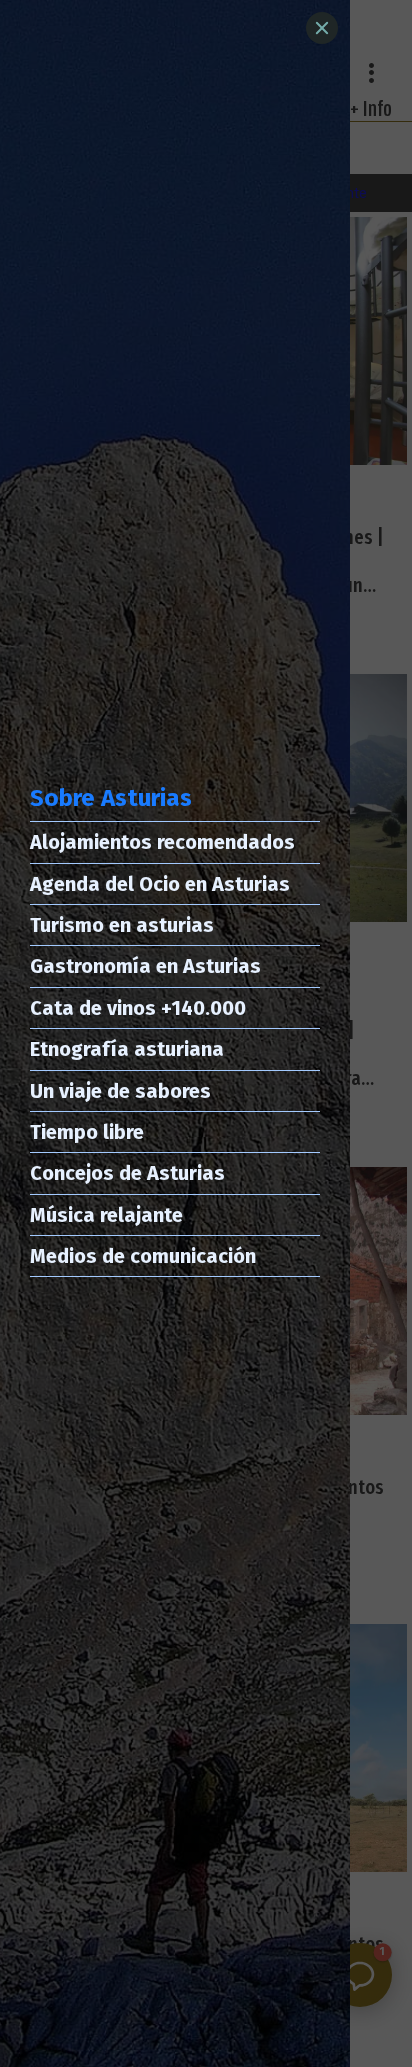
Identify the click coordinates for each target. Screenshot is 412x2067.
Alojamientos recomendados (162, 842)
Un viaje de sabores (120, 1091)
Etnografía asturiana (127, 1049)
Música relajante (106, 1215)
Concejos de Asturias (127, 1173)
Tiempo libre (87, 1132)
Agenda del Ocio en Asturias (160, 884)
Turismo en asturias (122, 925)
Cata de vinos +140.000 (138, 1008)
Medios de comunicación (143, 1256)
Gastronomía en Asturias (145, 966)
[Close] (322, 28)
